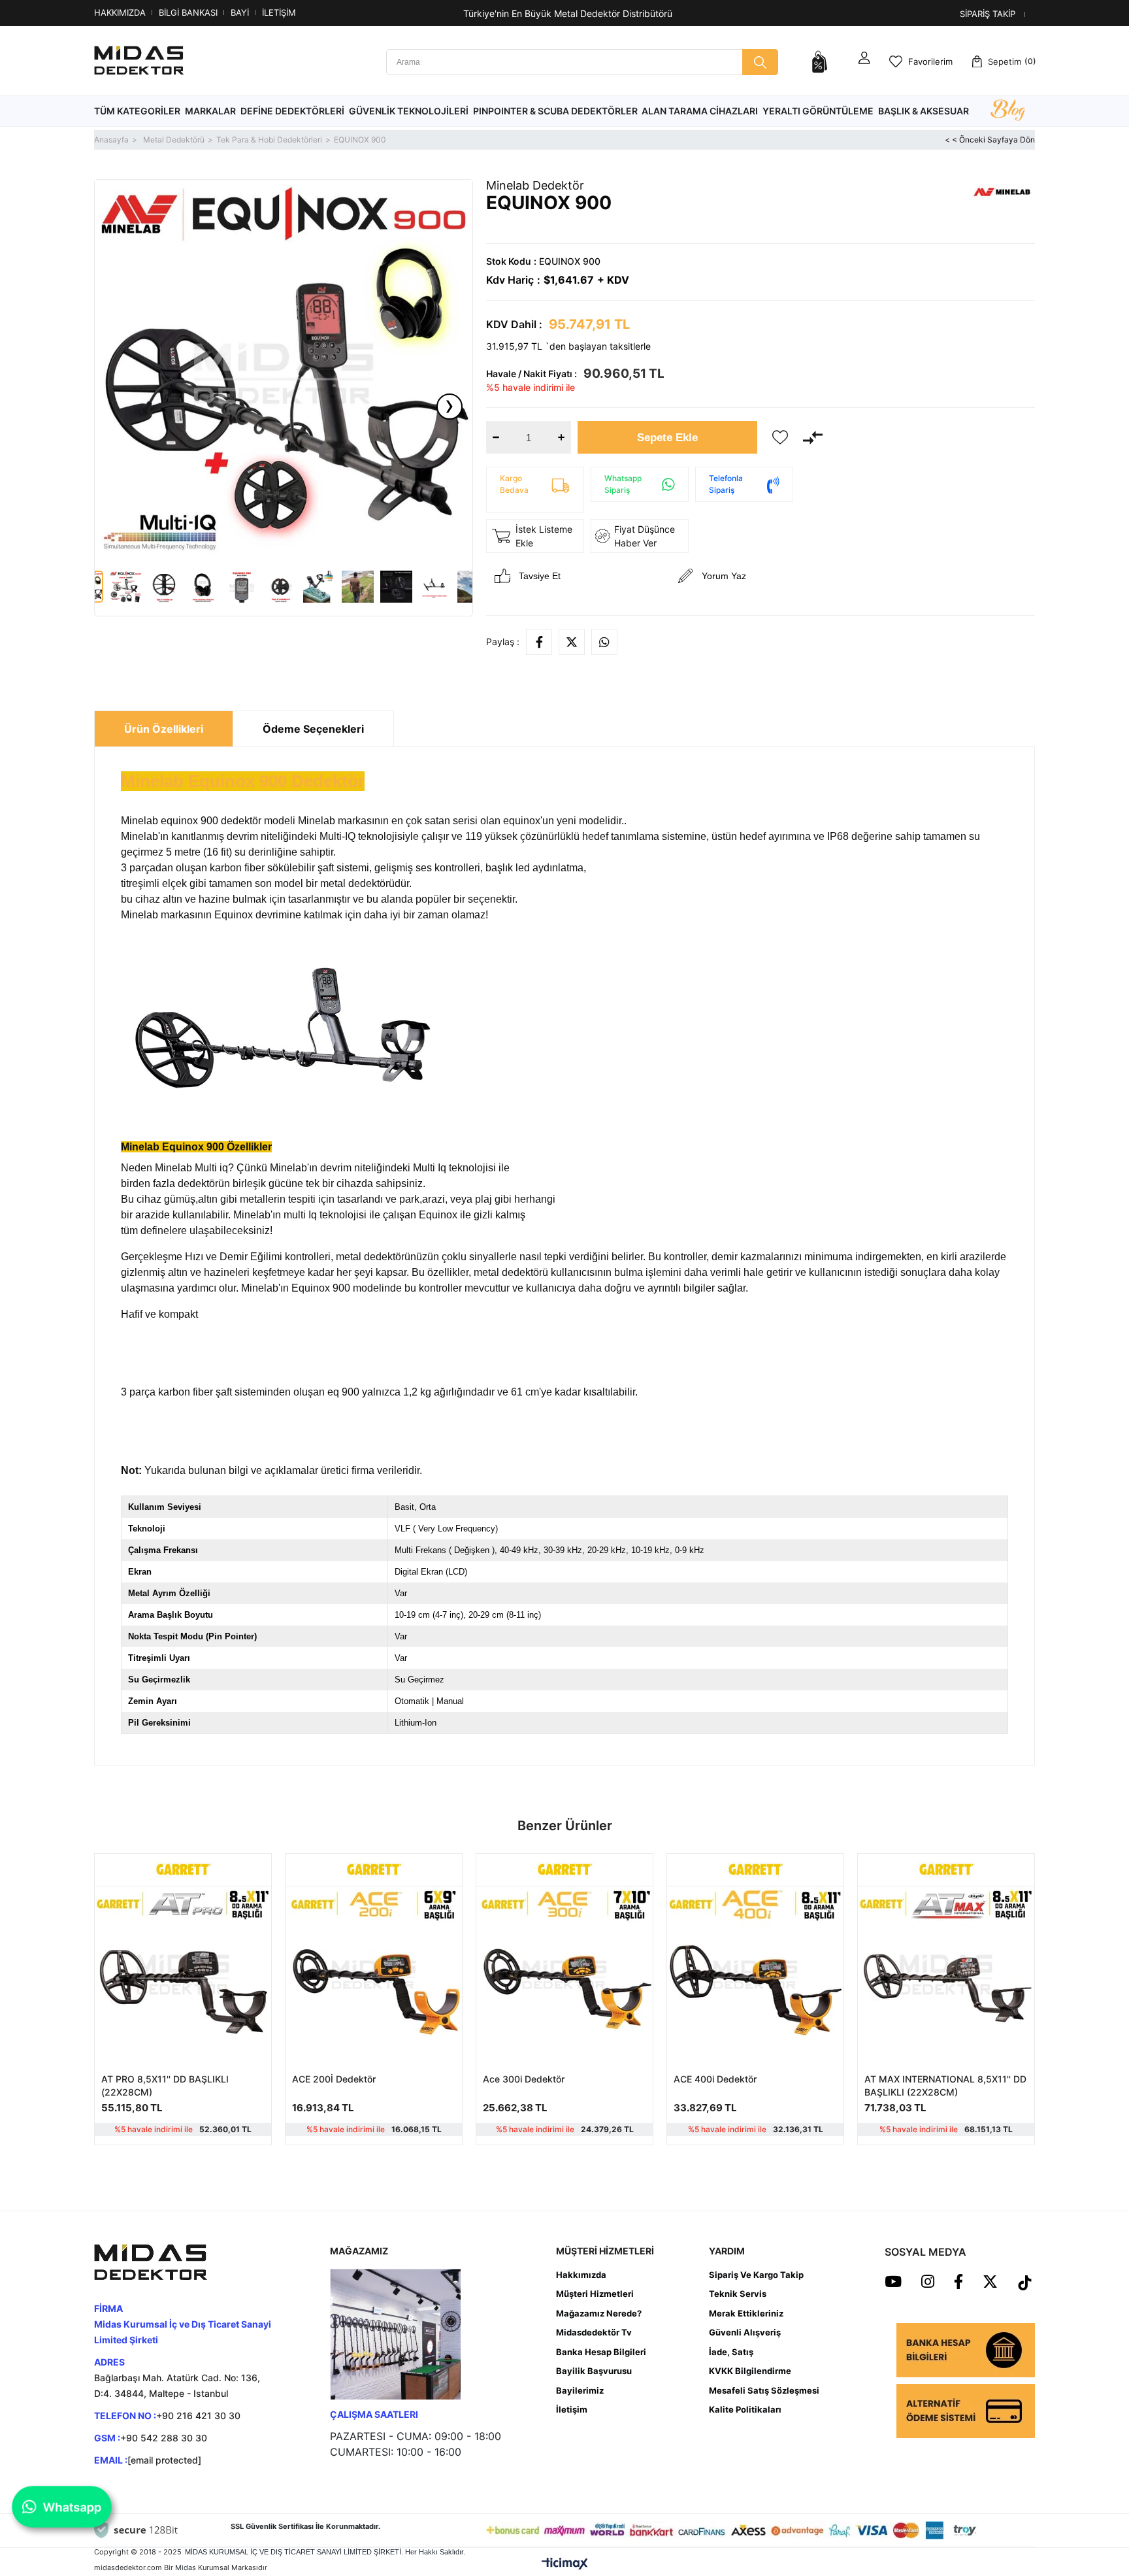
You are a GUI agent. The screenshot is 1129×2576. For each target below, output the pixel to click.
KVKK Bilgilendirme (750, 2371)
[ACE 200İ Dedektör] (374, 1975)
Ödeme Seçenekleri (313, 729)
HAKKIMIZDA (120, 12)
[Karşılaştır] (813, 437)
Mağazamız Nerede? (599, 2313)
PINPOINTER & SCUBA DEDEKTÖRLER (555, 111)
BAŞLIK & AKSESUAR (924, 111)
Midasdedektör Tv (594, 2332)
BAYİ (240, 12)
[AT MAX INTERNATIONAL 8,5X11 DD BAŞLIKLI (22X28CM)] (946, 1975)
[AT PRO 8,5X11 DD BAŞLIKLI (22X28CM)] (183, 1975)
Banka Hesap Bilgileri (601, 2352)
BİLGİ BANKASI (188, 12)
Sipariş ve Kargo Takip (756, 2275)
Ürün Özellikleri (164, 729)
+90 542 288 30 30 (164, 2438)
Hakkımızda (581, 2275)
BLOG (1007, 111)
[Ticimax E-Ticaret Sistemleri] (565, 2564)
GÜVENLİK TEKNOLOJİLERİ (409, 111)
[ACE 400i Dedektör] (755, 1975)
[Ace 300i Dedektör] (564, 1975)
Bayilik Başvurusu (594, 2371)
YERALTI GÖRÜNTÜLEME (818, 111)
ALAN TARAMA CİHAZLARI (700, 111)
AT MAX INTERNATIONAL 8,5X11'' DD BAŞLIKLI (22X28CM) (945, 2085)
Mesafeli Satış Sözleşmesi (764, 2390)
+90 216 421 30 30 (198, 2416)
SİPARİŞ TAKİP (988, 14)
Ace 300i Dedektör (524, 2079)
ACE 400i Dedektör (715, 2079)
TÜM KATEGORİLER (137, 111)
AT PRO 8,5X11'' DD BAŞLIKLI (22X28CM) (165, 2085)
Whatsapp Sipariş (623, 484)
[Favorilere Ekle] (780, 437)
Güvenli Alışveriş (745, 2332)
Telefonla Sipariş (726, 484)
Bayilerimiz (580, 2390)
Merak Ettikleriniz (746, 2313)
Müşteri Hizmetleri (595, 2294)
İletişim (572, 2409)
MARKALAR (210, 111)
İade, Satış (731, 2352)
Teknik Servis (738, 2294)
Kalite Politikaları (745, 2409)
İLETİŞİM (279, 12)
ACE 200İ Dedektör (334, 2079)
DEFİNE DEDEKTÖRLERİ (292, 111)
